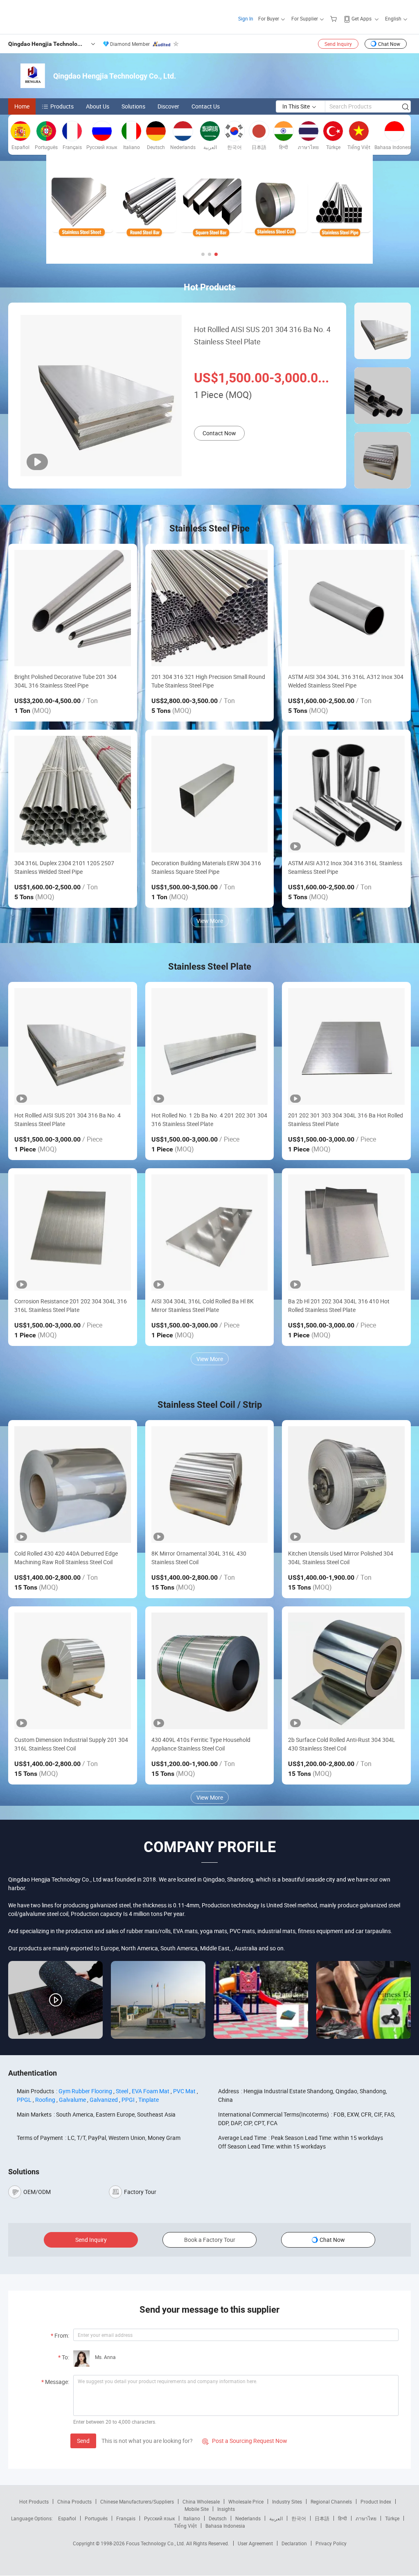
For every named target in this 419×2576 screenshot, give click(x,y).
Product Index (376, 2501)
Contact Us (206, 106)
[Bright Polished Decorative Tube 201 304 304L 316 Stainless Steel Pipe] (73, 608)
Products (62, 106)
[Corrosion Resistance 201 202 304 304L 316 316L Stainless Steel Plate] (73, 1233)
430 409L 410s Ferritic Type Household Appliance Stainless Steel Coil (201, 1744)
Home (22, 106)
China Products (74, 2501)
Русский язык (159, 2518)
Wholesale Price (246, 2501)
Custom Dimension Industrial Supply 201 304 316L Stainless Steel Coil (71, 1744)
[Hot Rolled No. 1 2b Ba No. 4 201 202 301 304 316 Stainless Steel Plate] (210, 1046)
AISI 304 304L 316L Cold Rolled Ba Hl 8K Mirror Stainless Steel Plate (203, 1305)
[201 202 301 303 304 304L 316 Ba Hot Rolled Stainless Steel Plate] (346, 1046)
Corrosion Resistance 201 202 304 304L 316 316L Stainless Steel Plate (71, 1305)
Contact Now (219, 433)
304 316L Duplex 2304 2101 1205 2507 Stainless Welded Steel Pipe (64, 867)
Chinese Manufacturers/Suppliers (137, 2501)
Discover (168, 106)
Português (96, 2518)
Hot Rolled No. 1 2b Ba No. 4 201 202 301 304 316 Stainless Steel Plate (209, 1120)
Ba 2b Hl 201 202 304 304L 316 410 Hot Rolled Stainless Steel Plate (339, 1305)
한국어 (299, 2518)
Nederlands (248, 2518)
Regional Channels (331, 2501)
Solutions (133, 106)
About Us (98, 106)
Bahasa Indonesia (225, 2526)
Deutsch (218, 2518)
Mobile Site (197, 2509)
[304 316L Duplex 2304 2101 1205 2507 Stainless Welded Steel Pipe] (73, 794)
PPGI (128, 2100)
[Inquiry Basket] (335, 18)
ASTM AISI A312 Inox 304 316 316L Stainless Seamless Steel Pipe (345, 867)
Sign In (246, 18)
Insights (226, 2509)
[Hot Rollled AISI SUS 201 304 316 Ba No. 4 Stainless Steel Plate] (73, 1046)
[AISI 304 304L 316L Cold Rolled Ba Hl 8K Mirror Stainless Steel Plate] (210, 1233)
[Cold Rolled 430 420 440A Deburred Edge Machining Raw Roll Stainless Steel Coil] (73, 1485)
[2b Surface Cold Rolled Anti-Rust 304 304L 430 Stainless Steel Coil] (346, 1671)
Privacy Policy (331, 2543)
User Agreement (255, 2543)
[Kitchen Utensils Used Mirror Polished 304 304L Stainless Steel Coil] (346, 1485)
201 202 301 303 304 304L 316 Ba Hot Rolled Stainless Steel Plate (346, 1120)
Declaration (294, 2543)
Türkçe (392, 2518)
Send (83, 2441)
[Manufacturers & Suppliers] (61, 16)
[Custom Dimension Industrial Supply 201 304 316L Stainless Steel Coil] (73, 1671)
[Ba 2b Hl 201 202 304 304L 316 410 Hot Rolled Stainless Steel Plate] (346, 1233)
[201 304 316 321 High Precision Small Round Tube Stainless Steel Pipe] (210, 608)
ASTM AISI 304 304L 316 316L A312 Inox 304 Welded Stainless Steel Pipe (346, 681)
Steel (122, 2091)
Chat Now (389, 44)
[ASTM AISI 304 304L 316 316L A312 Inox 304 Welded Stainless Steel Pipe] (346, 608)
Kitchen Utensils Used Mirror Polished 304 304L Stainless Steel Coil (341, 1558)
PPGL (24, 2100)
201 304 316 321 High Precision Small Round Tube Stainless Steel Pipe (208, 681)
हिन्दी (342, 2518)
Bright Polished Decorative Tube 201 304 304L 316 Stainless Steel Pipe (65, 681)
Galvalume (72, 2100)
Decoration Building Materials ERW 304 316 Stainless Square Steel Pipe (206, 867)
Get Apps (362, 18)
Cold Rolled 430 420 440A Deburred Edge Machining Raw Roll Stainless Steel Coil (66, 1558)
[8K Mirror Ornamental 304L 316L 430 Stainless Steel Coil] (210, 1485)
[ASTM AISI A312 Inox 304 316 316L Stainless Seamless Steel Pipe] (346, 794)
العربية (276, 2518)
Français (126, 2518)
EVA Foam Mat (151, 2091)
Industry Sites (287, 2501)
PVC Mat (184, 2091)
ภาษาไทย (366, 2518)
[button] (203, 254)
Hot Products (34, 2501)
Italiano (192, 2518)
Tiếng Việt (185, 2526)
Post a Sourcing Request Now (245, 2441)
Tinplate (149, 2100)
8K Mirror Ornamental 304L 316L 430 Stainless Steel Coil (199, 1558)
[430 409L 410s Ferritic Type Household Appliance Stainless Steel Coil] (210, 1671)
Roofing (45, 2100)
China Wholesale (201, 2501)
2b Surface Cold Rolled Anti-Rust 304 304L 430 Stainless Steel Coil (342, 1744)
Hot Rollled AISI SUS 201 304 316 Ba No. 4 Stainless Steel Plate (262, 335)
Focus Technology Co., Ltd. (156, 2543)
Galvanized (104, 2100)
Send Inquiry (338, 44)
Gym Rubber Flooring (85, 2091)
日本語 (322, 2518)
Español (67, 2518)
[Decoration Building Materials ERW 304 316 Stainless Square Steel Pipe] (210, 794)
